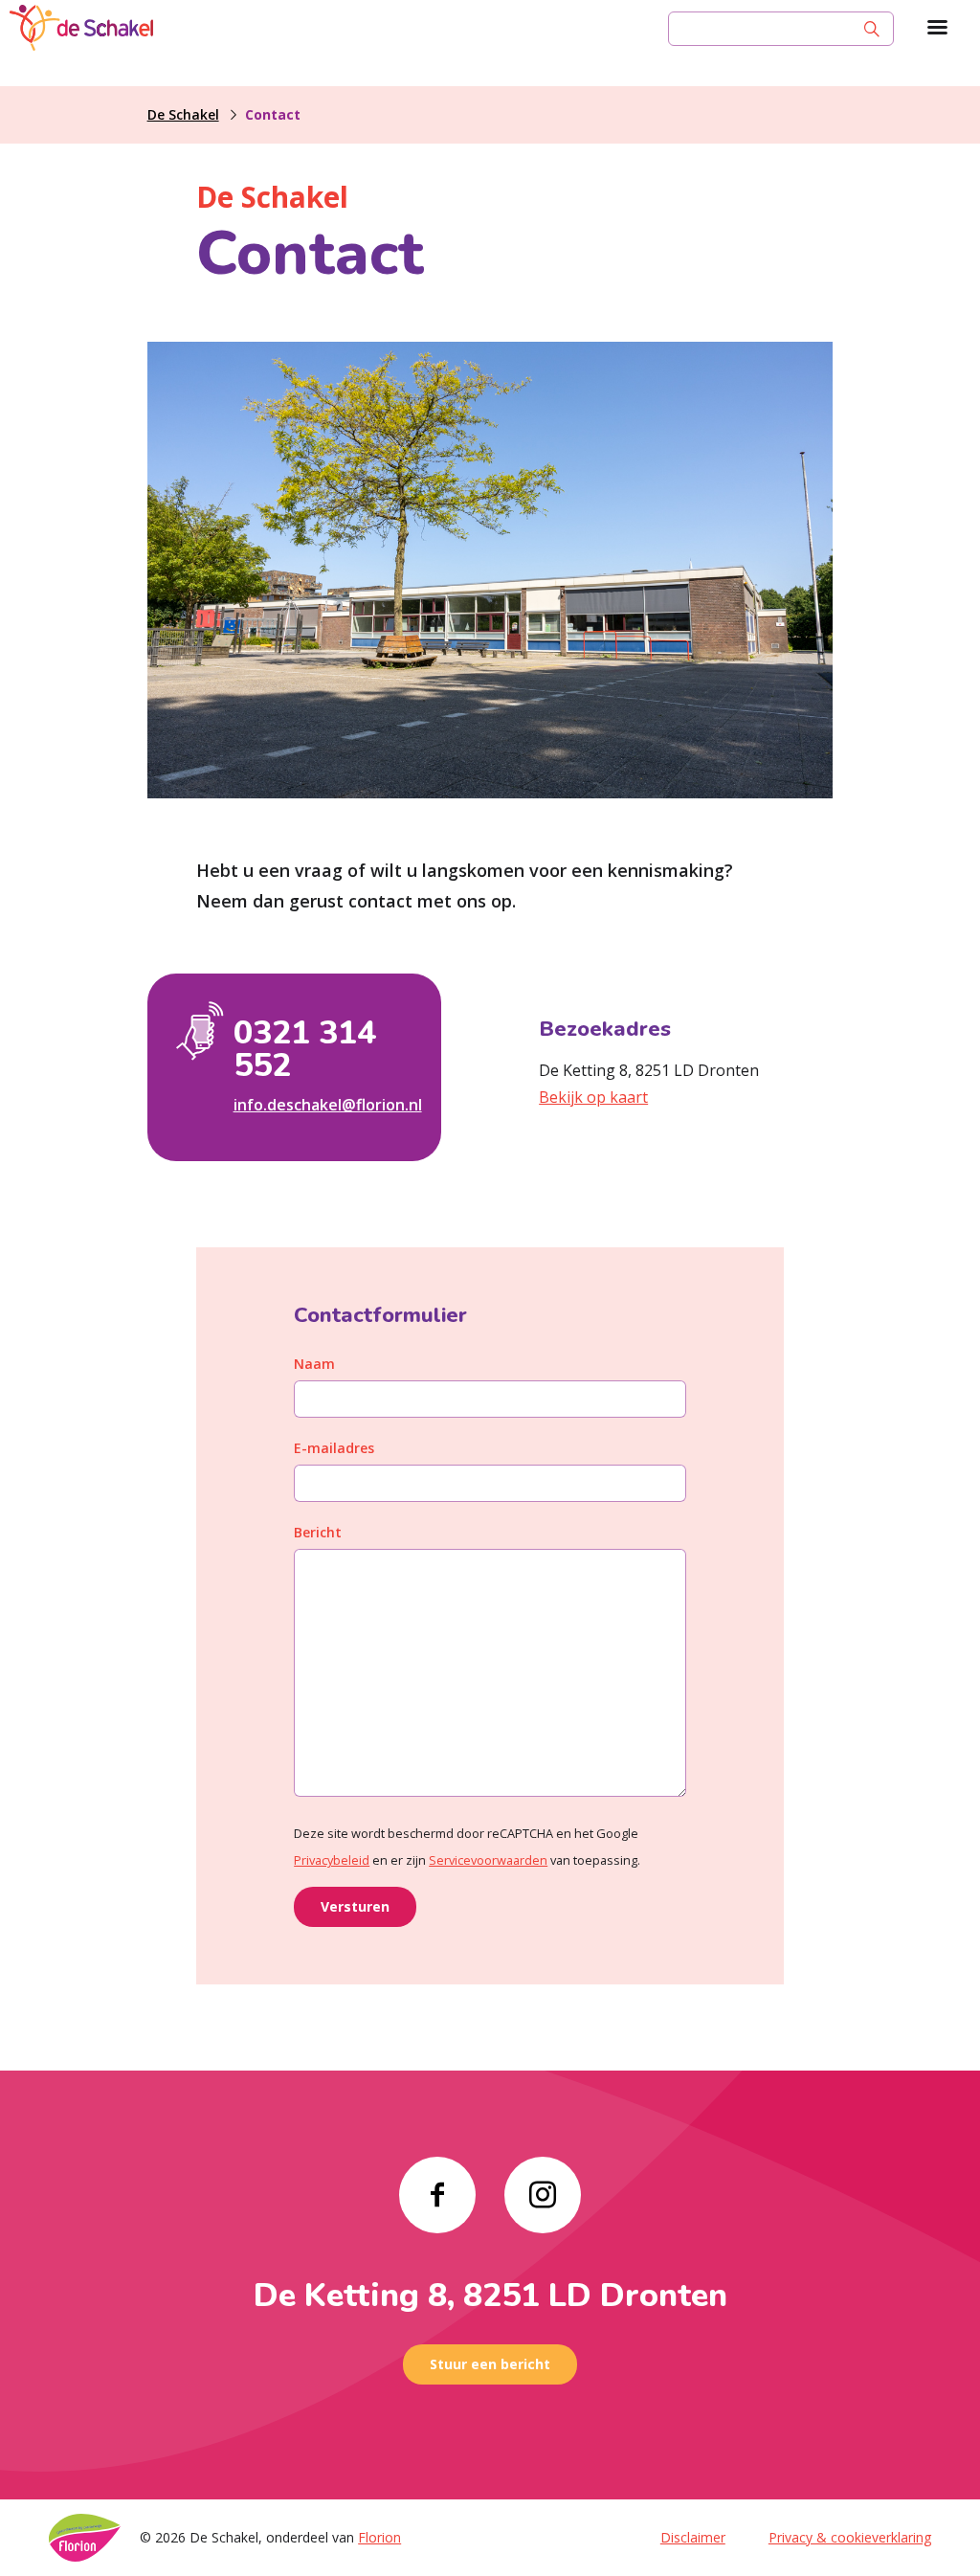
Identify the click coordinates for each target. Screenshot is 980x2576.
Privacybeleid (332, 1860)
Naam (314, 1364)
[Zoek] (872, 29)
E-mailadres (334, 1448)
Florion (379, 2537)
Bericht (318, 1532)
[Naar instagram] (543, 2195)
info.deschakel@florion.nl (323, 1105)
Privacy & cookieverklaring (850, 2537)
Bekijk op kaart (593, 1097)
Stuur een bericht (490, 2364)
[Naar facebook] (437, 2195)
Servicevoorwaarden (488, 1860)
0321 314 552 (305, 1049)
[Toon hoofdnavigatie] (937, 29)
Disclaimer (693, 2537)
